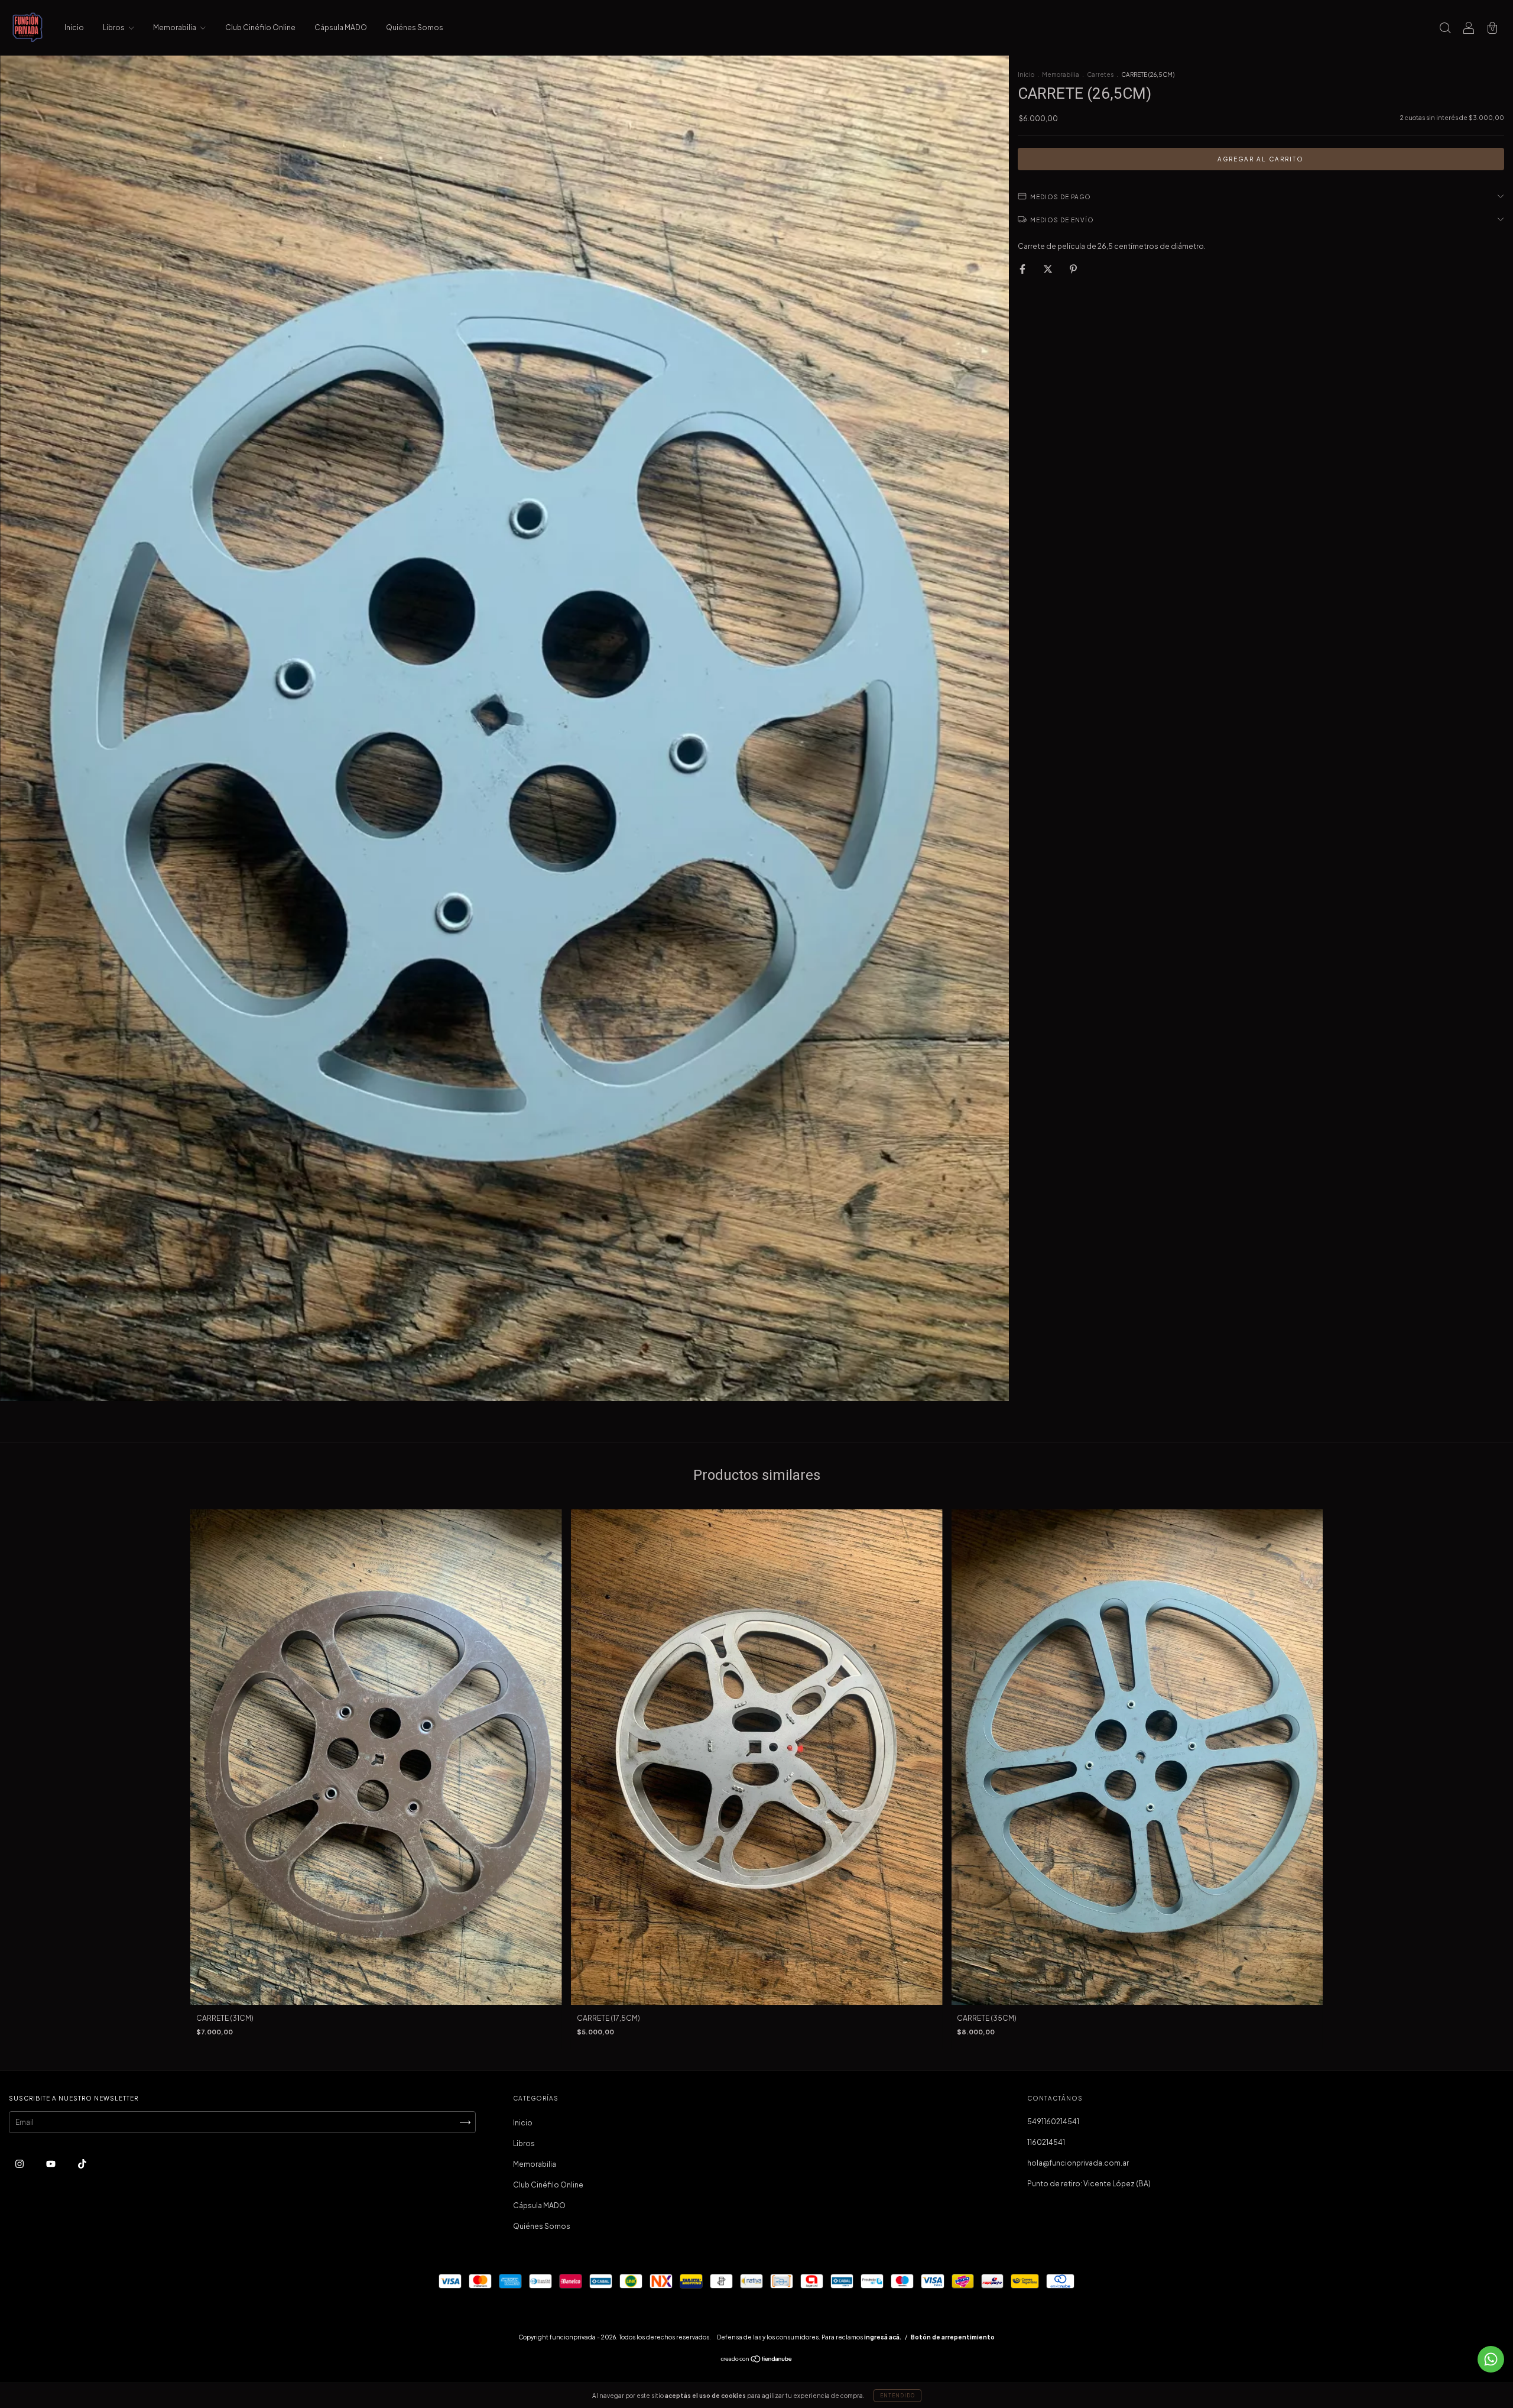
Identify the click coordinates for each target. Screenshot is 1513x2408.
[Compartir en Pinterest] (1073, 269)
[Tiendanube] (757, 2360)
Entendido (897, 2396)
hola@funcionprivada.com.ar (1078, 2163)
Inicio (74, 27)
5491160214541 (1053, 2122)
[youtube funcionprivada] (51, 2164)
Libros (114, 27)
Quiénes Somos (415, 27)
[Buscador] (1445, 29)
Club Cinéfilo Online (260, 27)
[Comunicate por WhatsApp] (1491, 2359)
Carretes (1100, 74)
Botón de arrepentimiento (953, 2337)
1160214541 (1046, 2142)
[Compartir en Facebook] (1023, 269)
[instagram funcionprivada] (20, 2164)
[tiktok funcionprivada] (82, 2164)
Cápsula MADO (341, 27)
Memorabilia (175, 27)
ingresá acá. (883, 2337)
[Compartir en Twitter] (1048, 269)
